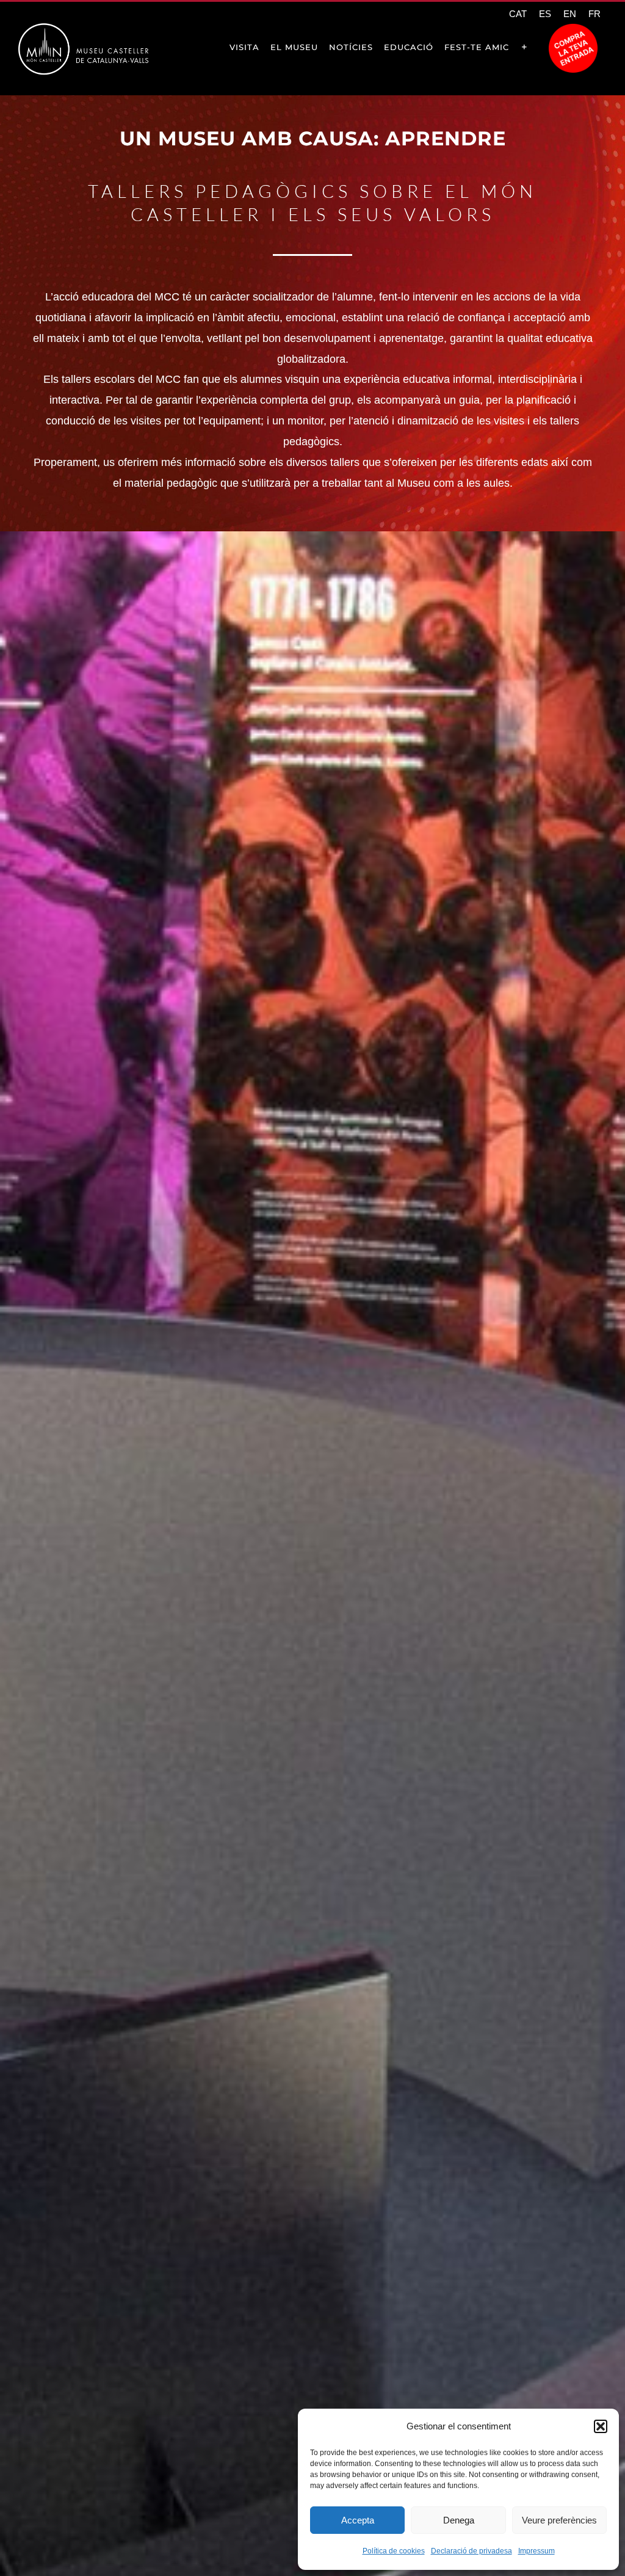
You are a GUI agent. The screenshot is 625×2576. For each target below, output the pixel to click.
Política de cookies (394, 2551)
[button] (601, 2426)
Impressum (536, 2551)
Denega (459, 2520)
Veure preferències (559, 2520)
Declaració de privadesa (471, 2551)
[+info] (524, 47)
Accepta (358, 2520)
